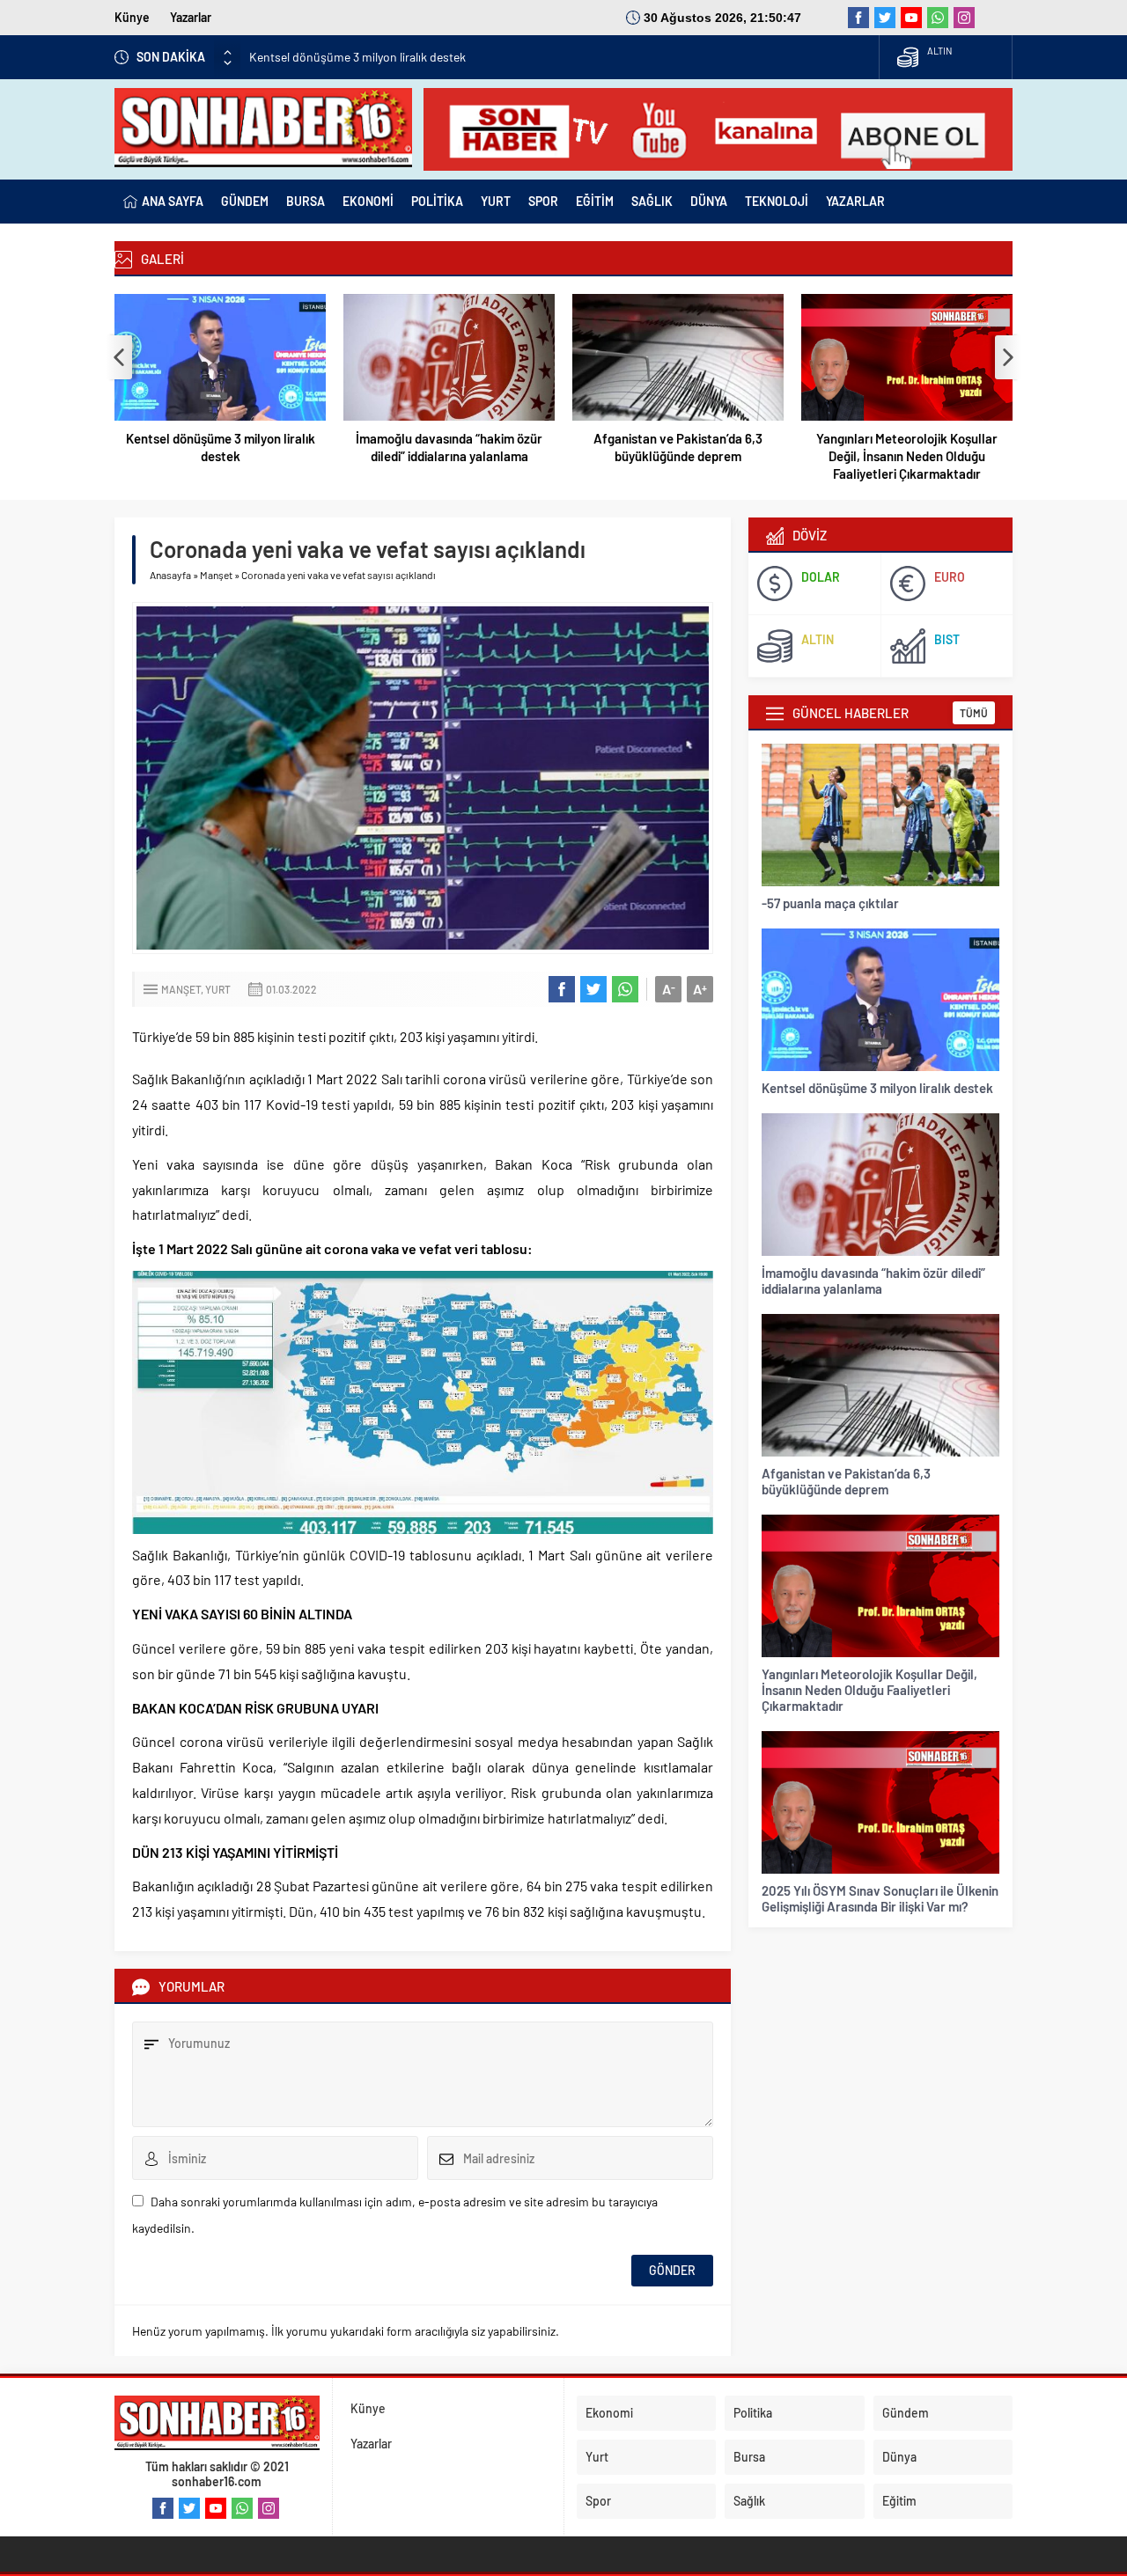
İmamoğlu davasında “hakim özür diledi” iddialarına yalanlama (449, 447)
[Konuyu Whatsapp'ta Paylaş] (625, 989)
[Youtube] (911, 18)
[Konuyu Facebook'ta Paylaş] (562, 989)
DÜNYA (709, 201)
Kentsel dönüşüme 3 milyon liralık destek (357, 57)
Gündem (906, 2413)
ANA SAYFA (173, 201)
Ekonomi (609, 2413)
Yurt (218, 989)
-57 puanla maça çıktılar (830, 903)
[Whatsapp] (938, 18)
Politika (753, 2413)
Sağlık (749, 2501)
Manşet (216, 575)
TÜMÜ (974, 713)
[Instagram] (964, 18)
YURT (496, 201)
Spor (598, 2501)
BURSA (306, 201)
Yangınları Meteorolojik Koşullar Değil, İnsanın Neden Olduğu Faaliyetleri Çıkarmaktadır (907, 456)
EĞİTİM (595, 201)
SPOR (543, 201)
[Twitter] (885, 18)
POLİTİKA (437, 201)
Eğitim (899, 2501)
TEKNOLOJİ (777, 201)
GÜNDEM (245, 201)
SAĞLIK (652, 201)
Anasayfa (170, 575)
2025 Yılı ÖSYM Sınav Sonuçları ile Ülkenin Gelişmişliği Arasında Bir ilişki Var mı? (880, 1898)
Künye (132, 17)
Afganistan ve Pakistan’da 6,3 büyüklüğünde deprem (678, 447)
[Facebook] (858, 18)
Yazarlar (191, 17)
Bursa (749, 2457)
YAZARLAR (855, 201)
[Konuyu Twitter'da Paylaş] (593, 989)
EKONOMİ (368, 201)
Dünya (899, 2457)
